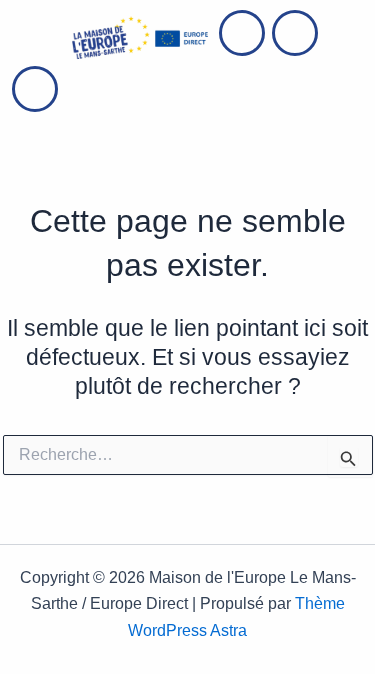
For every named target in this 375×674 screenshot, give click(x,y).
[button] (37, 37)
